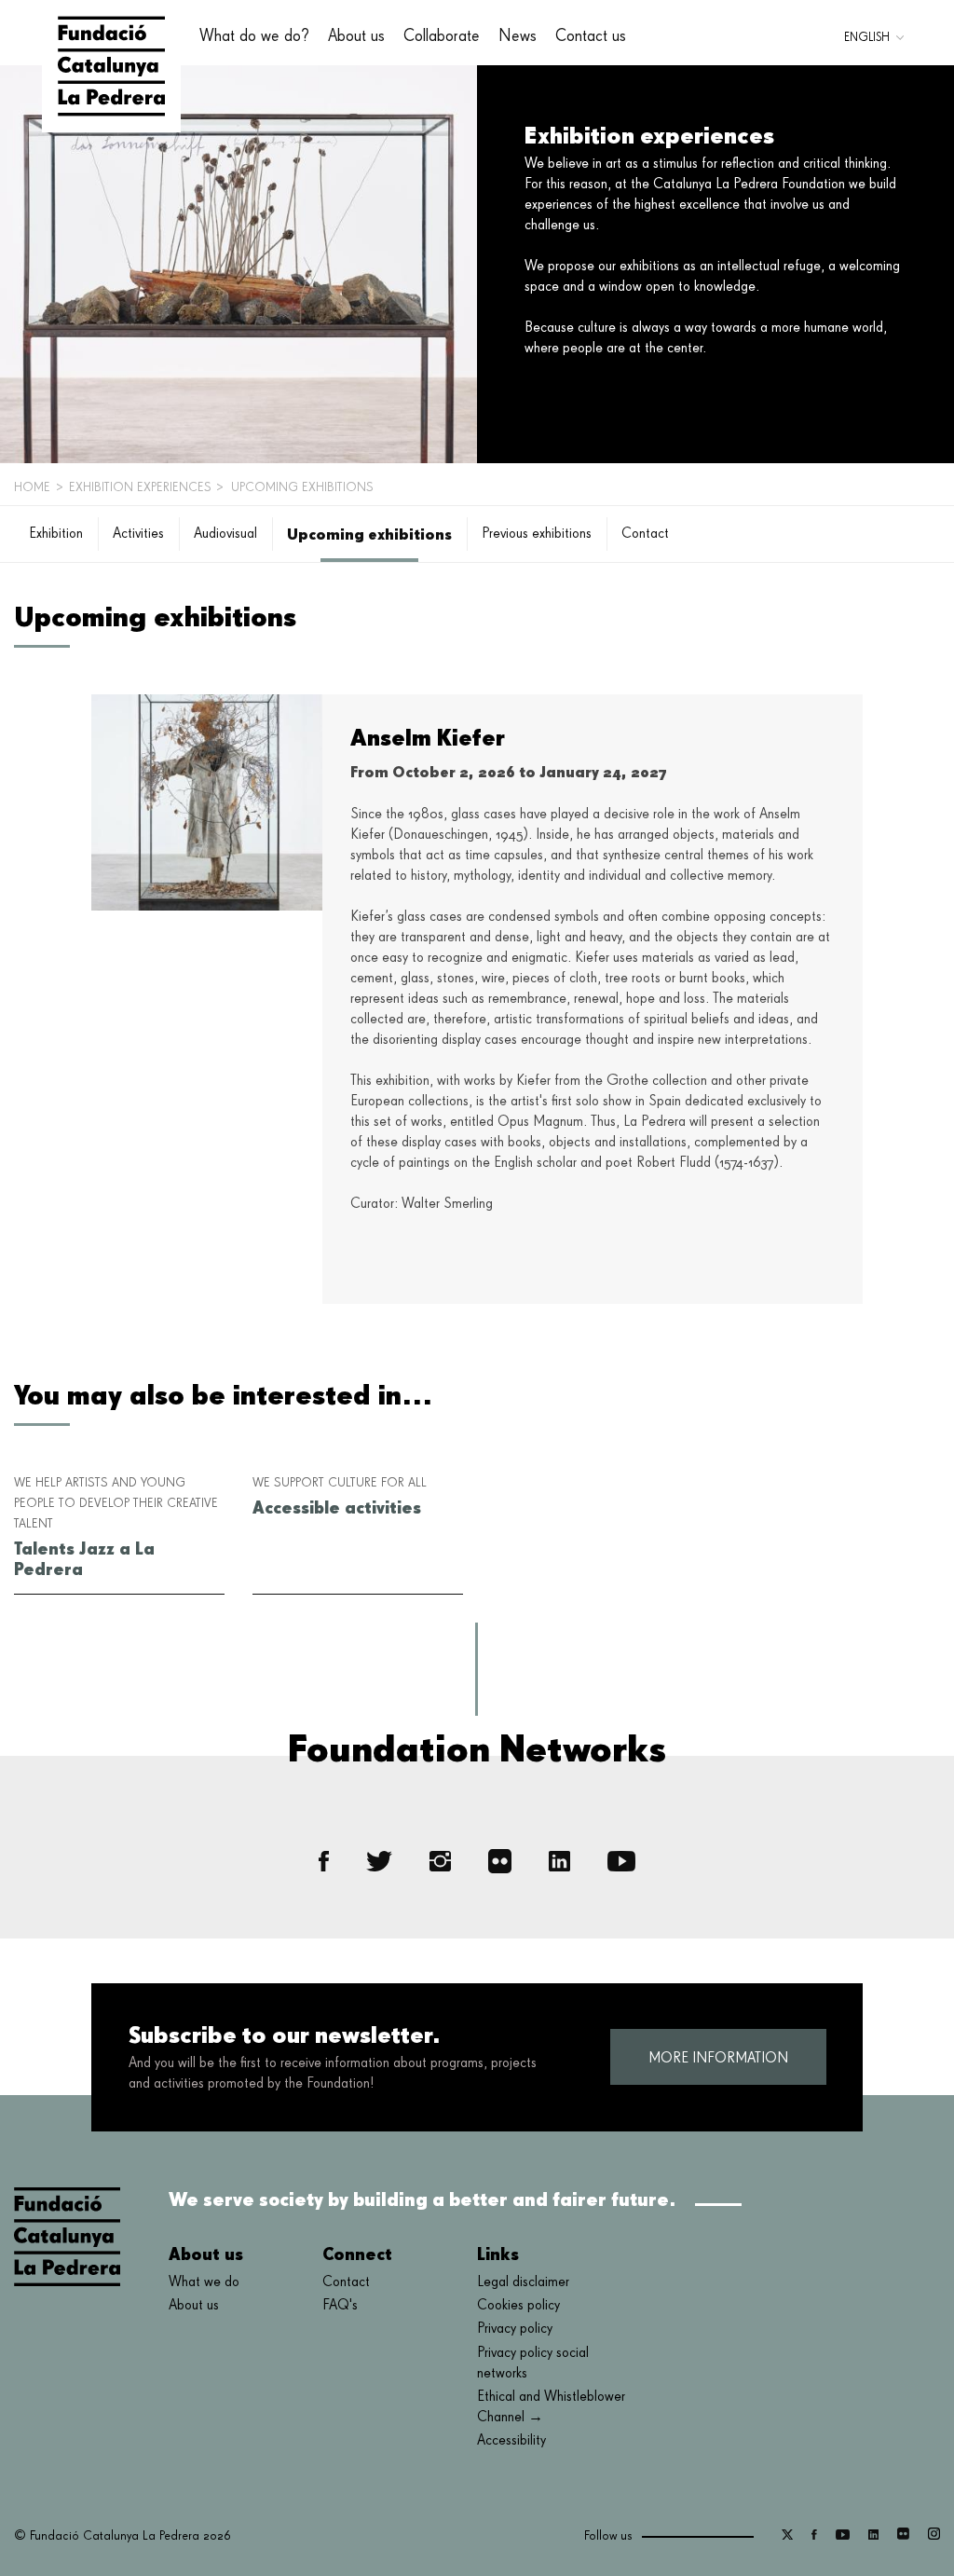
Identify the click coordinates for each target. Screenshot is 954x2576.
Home (32, 487)
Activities (138, 534)
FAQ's (340, 2306)
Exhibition (56, 534)
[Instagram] (440, 1862)
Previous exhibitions (537, 534)
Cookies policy (518, 2306)
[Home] (111, 66)
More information (718, 2059)
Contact (645, 534)
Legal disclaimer (523, 2282)
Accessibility (511, 2441)
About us (194, 2306)
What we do (204, 2282)
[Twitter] (379, 1861)
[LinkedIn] (559, 1862)
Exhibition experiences (140, 487)
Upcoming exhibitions (369, 534)
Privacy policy (515, 2329)
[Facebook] (324, 1862)
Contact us (591, 36)
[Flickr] (500, 1861)
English (867, 38)
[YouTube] (621, 1862)
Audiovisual (225, 534)
